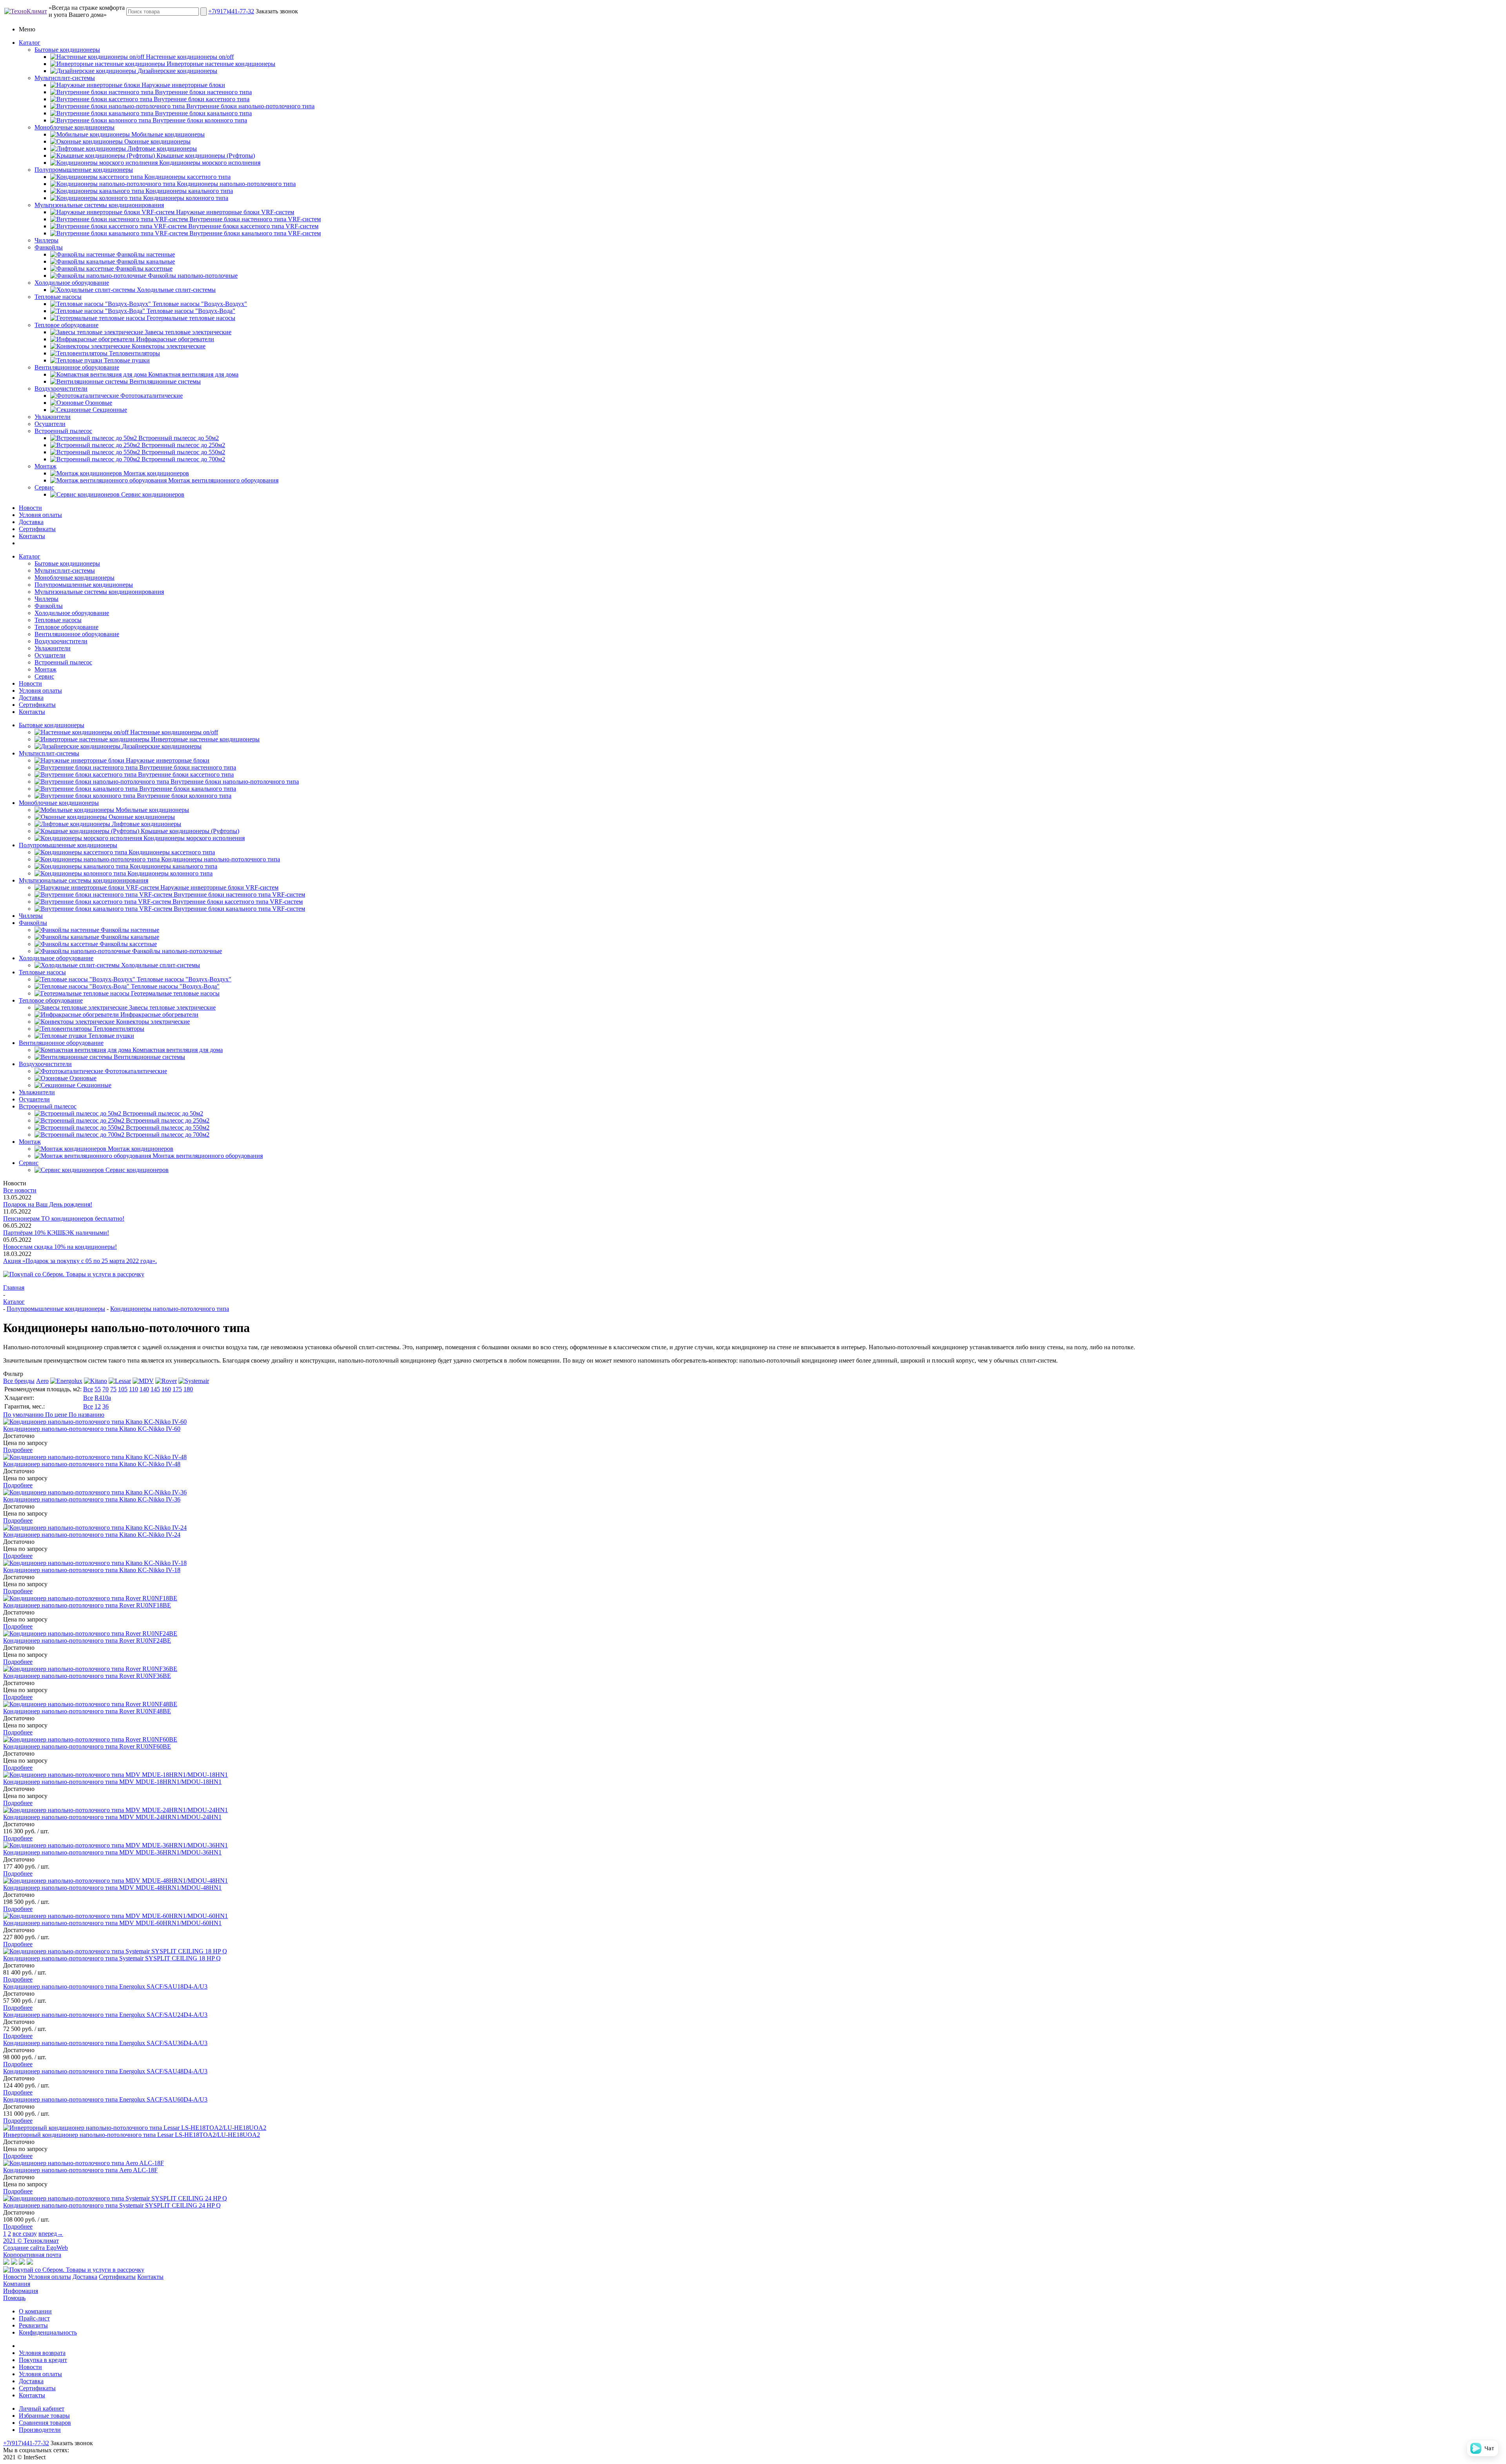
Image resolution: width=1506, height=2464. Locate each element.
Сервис (44, 487)
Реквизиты (33, 2325)
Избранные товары (44, 2416)
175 (177, 1389)
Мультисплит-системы (65, 78)
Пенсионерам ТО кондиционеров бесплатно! (64, 1218)
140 (144, 1389)
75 (113, 1389)
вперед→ (51, 2234)
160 (166, 1389)
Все (88, 1389)
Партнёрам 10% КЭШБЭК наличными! (56, 1233)
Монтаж (45, 466)
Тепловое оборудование (66, 325)
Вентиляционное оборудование (77, 367)
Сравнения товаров (45, 2423)
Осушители (50, 424)
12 (98, 1406)
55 (98, 1389)
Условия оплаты (40, 515)
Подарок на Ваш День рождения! (48, 1204)
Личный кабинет (42, 2408)
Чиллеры (46, 240)
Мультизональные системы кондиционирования (99, 205)
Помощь (14, 2298)
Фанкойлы (49, 247)
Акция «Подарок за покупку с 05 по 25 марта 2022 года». (80, 1261)
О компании (35, 2311)
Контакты (32, 536)
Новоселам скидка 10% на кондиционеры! (60, 1247)
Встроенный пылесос (63, 431)
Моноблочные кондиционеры (75, 127)
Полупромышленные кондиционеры (84, 170)
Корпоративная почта (32, 2255)
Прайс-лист (34, 2318)
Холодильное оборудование (72, 283)
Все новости (20, 1190)
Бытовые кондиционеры (67, 50)
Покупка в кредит (43, 2360)
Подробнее (18, 1450)
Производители (40, 2430)
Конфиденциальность (48, 2332)
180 (188, 1389)
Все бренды (19, 1381)
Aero (42, 1381)
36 (105, 1406)
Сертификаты (37, 529)
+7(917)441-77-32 (231, 11)
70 (105, 1389)
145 (155, 1389)
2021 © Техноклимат (31, 2241)
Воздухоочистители (61, 389)
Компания (17, 2284)
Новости (30, 508)
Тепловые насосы (58, 297)
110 (134, 1389)
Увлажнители (53, 417)
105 (123, 1389)
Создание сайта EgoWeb (35, 2248)
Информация (21, 2291)
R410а (103, 1398)
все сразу (25, 2234)
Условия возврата (42, 2353)
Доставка (31, 522)
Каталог (30, 43)
